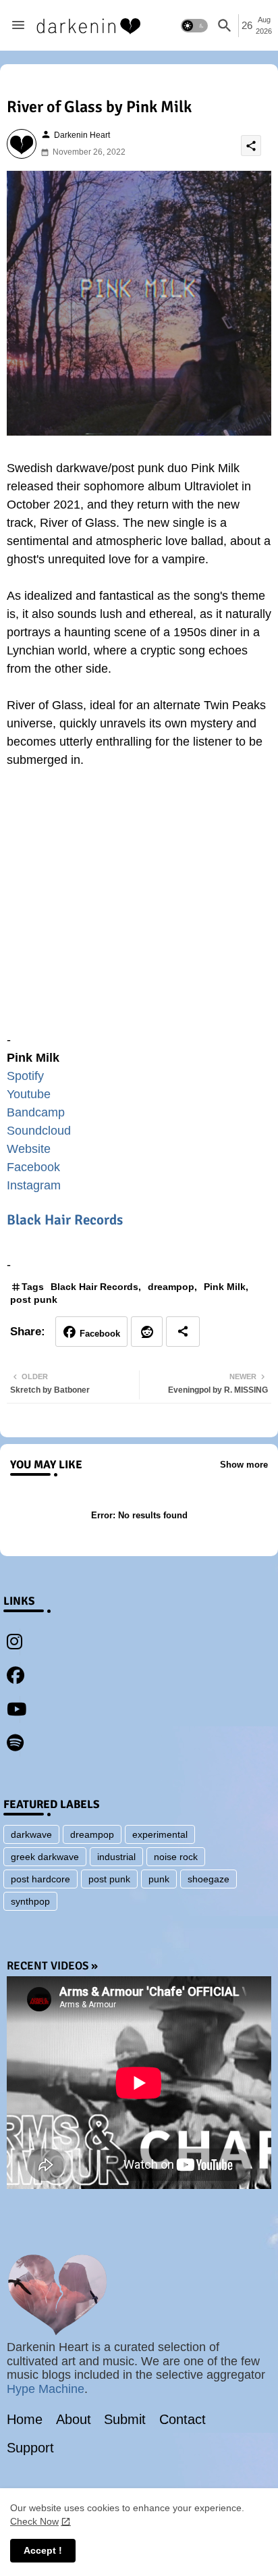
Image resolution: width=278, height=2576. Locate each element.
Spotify (25, 1076)
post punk (34, 1299)
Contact (183, 2419)
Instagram (34, 1185)
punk (159, 1879)
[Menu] (18, 26)
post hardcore (40, 1879)
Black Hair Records (65, 1220)
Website (29, 1149)
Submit (125, 2419)
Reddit (147, 1332)
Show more (244, 1465)
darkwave (31, 1834)
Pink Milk (225, 1287)
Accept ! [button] (43, 2550)
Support (30, 2448)
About (74, 2419)
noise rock (176, 1857)
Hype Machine (46, 2389)
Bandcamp (36, 1112)
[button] (194, 26)
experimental (160, 1834)
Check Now (34, 2521)
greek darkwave (45, 1857)
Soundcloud (39, 1131)
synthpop (30, 1901)
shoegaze (208, 1879)
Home (25, 2419)
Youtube (29, 1094)
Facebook (33, 1167)
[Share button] (183, 1332)
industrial (116, 1857)
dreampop (171, 1287)
